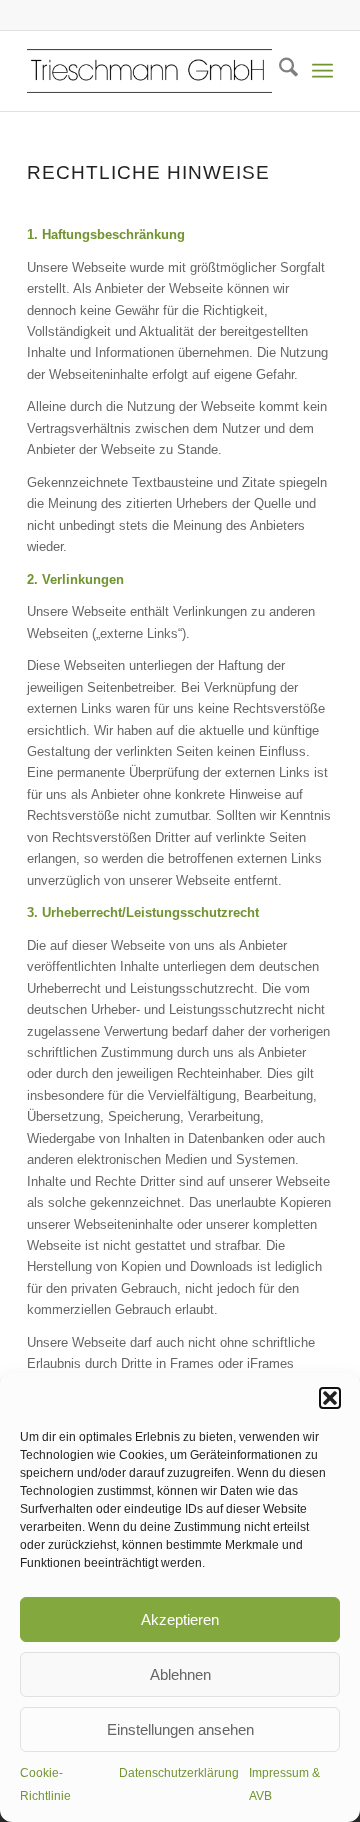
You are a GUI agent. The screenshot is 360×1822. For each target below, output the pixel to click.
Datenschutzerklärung (179, 1773)
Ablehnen (180, 1674)
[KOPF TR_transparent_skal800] (149, 71)
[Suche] (278, 71)
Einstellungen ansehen (180, 1729)
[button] (330, 1398)
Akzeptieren (180, 1619)
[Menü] (322, 71)
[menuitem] (278, 71)
